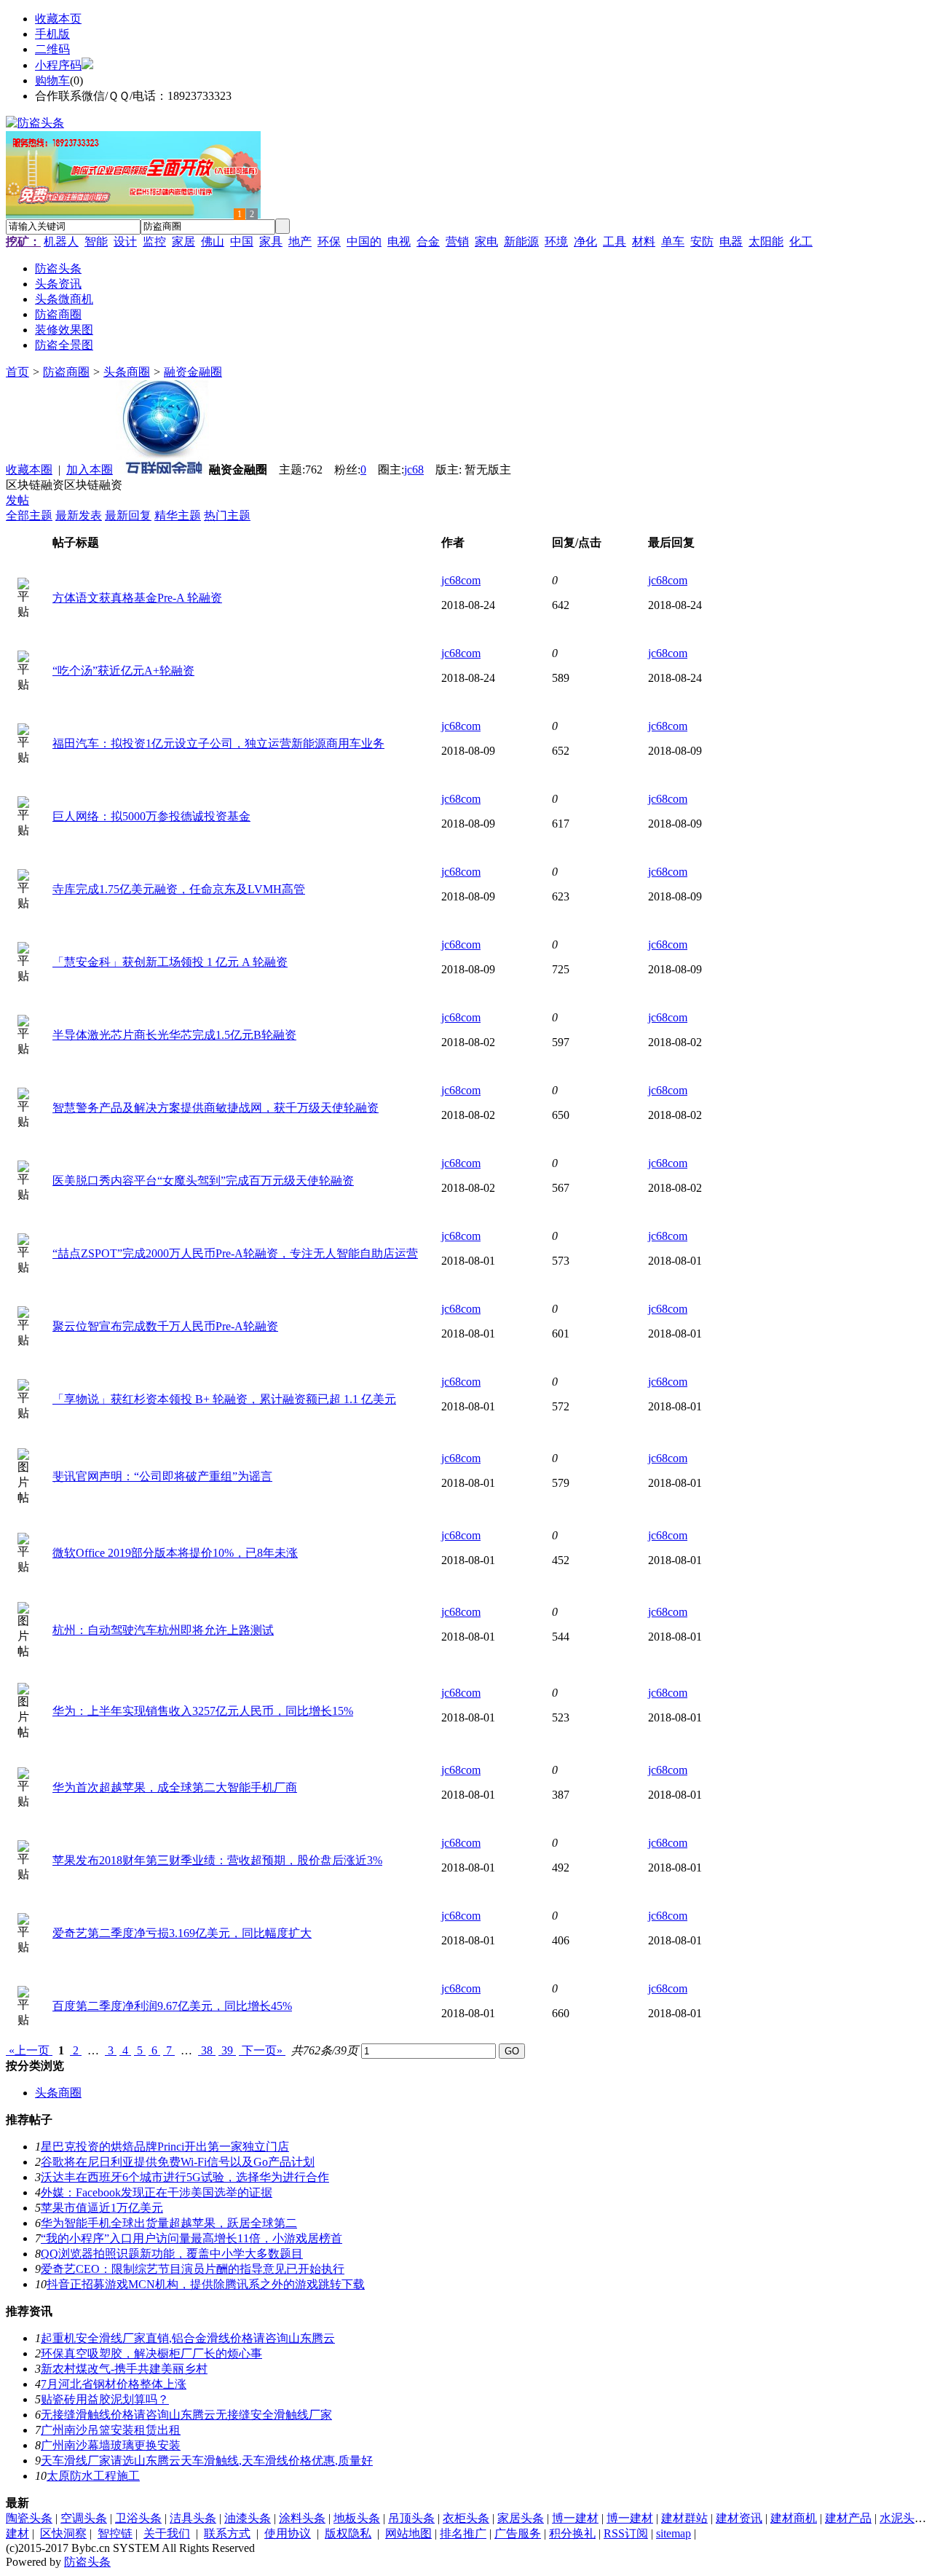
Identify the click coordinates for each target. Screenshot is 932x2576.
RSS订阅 (626, 2533)
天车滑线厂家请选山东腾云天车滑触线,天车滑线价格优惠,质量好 (207, 2461)
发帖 (17, 500)
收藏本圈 (29, 470)
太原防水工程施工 (93, 2476)
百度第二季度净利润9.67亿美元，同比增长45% (172, 2006)
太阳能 (766, 241)
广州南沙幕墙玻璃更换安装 (111, 2445)
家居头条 (521, 2518)
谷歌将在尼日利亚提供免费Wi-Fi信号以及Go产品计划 (178, 2162)
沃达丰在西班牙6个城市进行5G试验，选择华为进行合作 (185, 2177)
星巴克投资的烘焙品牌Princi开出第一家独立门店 (165, 2147)
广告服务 (518, 2533)
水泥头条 (903, 2518)
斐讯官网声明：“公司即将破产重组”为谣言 (162, 1476)
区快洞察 (63, 2533)
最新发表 (79, 515)
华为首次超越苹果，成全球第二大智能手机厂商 (175, 1787)
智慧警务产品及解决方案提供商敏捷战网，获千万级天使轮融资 (216, 1108)
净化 (585, 241)
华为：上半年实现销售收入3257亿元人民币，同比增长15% (203, 1711)
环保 (329, 241)
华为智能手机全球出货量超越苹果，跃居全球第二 (169, 2223)
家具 (271, 241)
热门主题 (227, 515)
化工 (801, 241)
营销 (457, 241)
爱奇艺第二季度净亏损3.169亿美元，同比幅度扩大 (182, 1933)
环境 (556, 241)
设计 (125, 241)
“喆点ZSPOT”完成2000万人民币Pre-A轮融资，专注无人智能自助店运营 (235, 1253)
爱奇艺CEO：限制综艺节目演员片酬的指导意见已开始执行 (193, 2269)
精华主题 (178, 515)
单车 (673, 241)
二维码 (52, 49)
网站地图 (408, 2533)
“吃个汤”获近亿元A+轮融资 (123, 671)
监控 (154, 241)
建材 (17, 2533)
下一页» (262, 2050)
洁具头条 (193, 2518)
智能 (96, 241)
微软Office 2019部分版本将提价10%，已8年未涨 (175, 1553)
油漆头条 (248, 2518)
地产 (300, 241)
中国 (242, 241)
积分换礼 (572, 2533)
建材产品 (848, 2518)
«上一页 (29, 2050)
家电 (486, 241)
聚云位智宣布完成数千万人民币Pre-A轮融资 (165, 1326)
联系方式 (227, 2533)
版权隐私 (348, 2533)
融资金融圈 (193, 372)
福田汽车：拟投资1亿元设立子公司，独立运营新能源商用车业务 (218, 743)
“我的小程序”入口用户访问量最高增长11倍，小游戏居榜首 (191, 2238)
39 (227, 2050)
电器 (731, 241)
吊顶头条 (411, 2518)
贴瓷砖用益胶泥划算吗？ (105, 2399)
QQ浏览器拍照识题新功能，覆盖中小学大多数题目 (172, 2254)
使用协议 (288, 2533)
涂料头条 (302, 2518)
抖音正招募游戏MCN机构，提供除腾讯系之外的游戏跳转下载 (206, 2284)
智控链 (115, 2533)
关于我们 (167, 2533)
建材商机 (794, 2518)
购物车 (52, 80)
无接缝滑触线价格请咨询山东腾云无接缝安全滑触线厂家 (186, 2415)
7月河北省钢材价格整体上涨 (114, 2384)
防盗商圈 (66, 372)
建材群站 (684, 2518)
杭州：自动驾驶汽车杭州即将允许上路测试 (163, 1630)
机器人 (61, 241)
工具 (615, 241)
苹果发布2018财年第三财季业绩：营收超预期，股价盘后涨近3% (217, 1860)
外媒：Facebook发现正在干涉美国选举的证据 (157, 2192)
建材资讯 (739, 2518)
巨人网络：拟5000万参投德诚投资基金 (151, 816)
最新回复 (128, 515)
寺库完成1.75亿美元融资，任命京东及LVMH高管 (179, 889)
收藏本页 (58, 19)
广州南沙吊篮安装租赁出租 (111, 2430)
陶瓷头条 (29, 2518)
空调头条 (84, 2518)
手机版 (52, 34)
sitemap (674, 2533)
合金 (428, 241)
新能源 (521, 241)
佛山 (213, 241)
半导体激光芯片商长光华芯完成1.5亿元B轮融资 (174, 1035)
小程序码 (58, 65)
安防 (702, 241)
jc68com (461, 580)
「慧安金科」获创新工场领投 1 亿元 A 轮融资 (170, 962)
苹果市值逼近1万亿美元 (102, 2208)
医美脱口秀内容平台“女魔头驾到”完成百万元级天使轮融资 (203, 1181)
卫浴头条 (138, 2518)
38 (207, 2050)
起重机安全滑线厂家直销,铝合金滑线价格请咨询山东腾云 (188, 2338)
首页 (17, 372)
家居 (183, 241)
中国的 (364, 241)
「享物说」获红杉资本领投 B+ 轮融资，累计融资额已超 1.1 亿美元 (224, 1399)
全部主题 (29, 515)
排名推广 (463, 2533)
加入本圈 (90, 470)
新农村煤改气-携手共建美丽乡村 (124, 2369)
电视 (399, 241)
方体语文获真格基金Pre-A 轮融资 (137, 598)
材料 (644, 241)
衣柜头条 (466, 2518)
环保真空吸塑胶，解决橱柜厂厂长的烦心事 (151, 2353)
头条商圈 (127, 372)
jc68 (414, 470)
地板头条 (357, 2518)
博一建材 (575, 2518)
